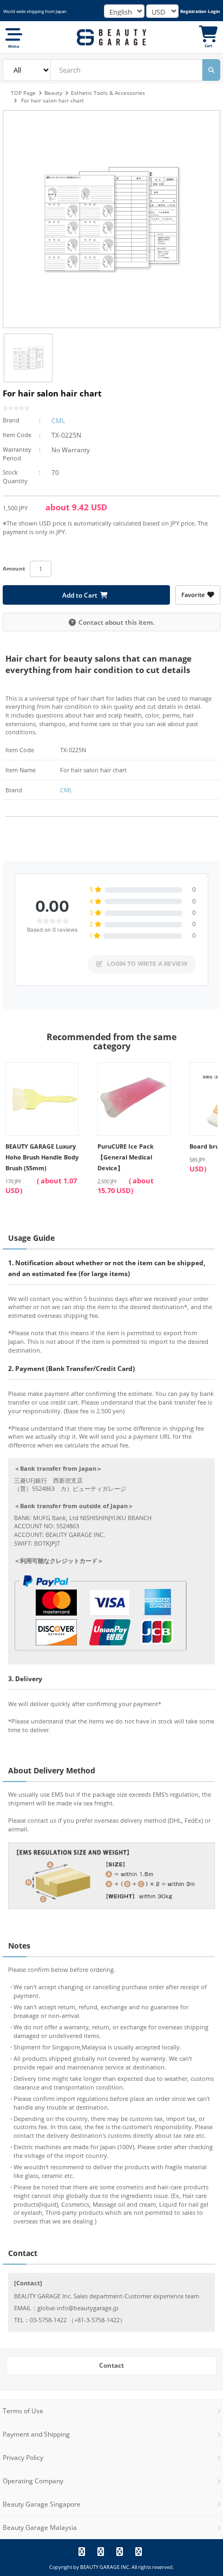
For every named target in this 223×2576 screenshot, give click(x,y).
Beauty (53, 93)
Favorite (193, 595)
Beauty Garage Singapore (42, 2504)
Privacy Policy (23, 2458)
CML (58, 421)
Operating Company (33, 2481)
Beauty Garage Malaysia (40, 2527)
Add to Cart (80, 595)
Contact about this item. (116, 622)
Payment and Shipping (36, 2434)
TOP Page (23, 93)
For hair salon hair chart (53, 100)
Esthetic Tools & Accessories (108, 93)
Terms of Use (23, 2411)
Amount (14, 568)
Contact (111, 2365)
